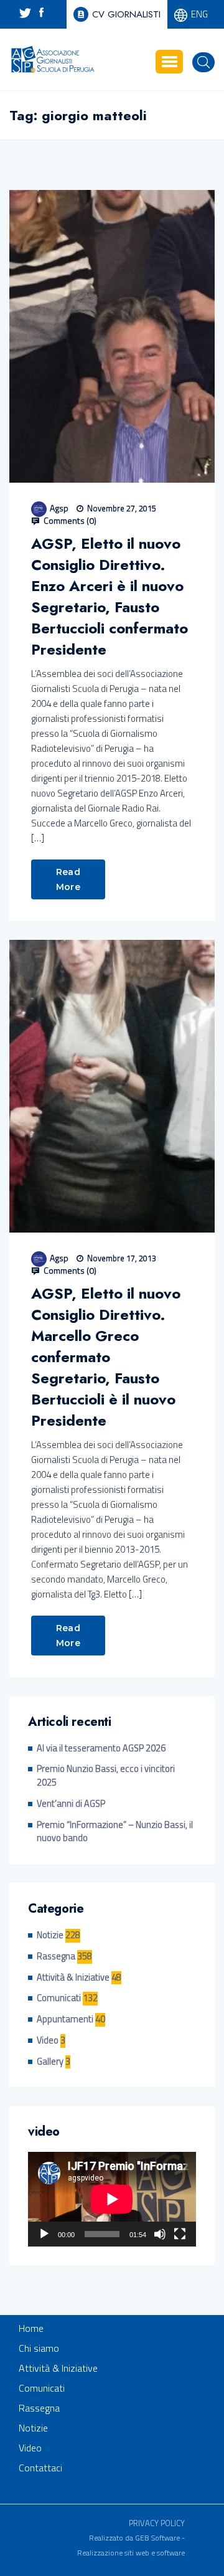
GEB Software (157, 2538)
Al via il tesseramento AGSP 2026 (101, 1749)
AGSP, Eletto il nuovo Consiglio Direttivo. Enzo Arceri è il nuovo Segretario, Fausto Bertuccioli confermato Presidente (110, 597)
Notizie (50, 1935)
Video (48, 2041)
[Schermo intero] (180, 2234)
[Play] (44, 2234)
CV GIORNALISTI (126, 14)
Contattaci (40, 2468)
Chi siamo (39, 2348)
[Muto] (160, 2234)
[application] (112, 2199)
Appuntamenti (65, 2020)
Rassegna (56, 1957)
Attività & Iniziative (73, 1978)
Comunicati (59, 1998)
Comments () (69, 521)
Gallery (50, 2062)
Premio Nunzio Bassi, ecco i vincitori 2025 (106, 1776)
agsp (59, 508)
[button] (169, 62)
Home (31, 2328)
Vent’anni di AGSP (71, 1804)
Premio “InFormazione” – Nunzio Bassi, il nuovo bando (115, 1832)
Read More (68, 879)
